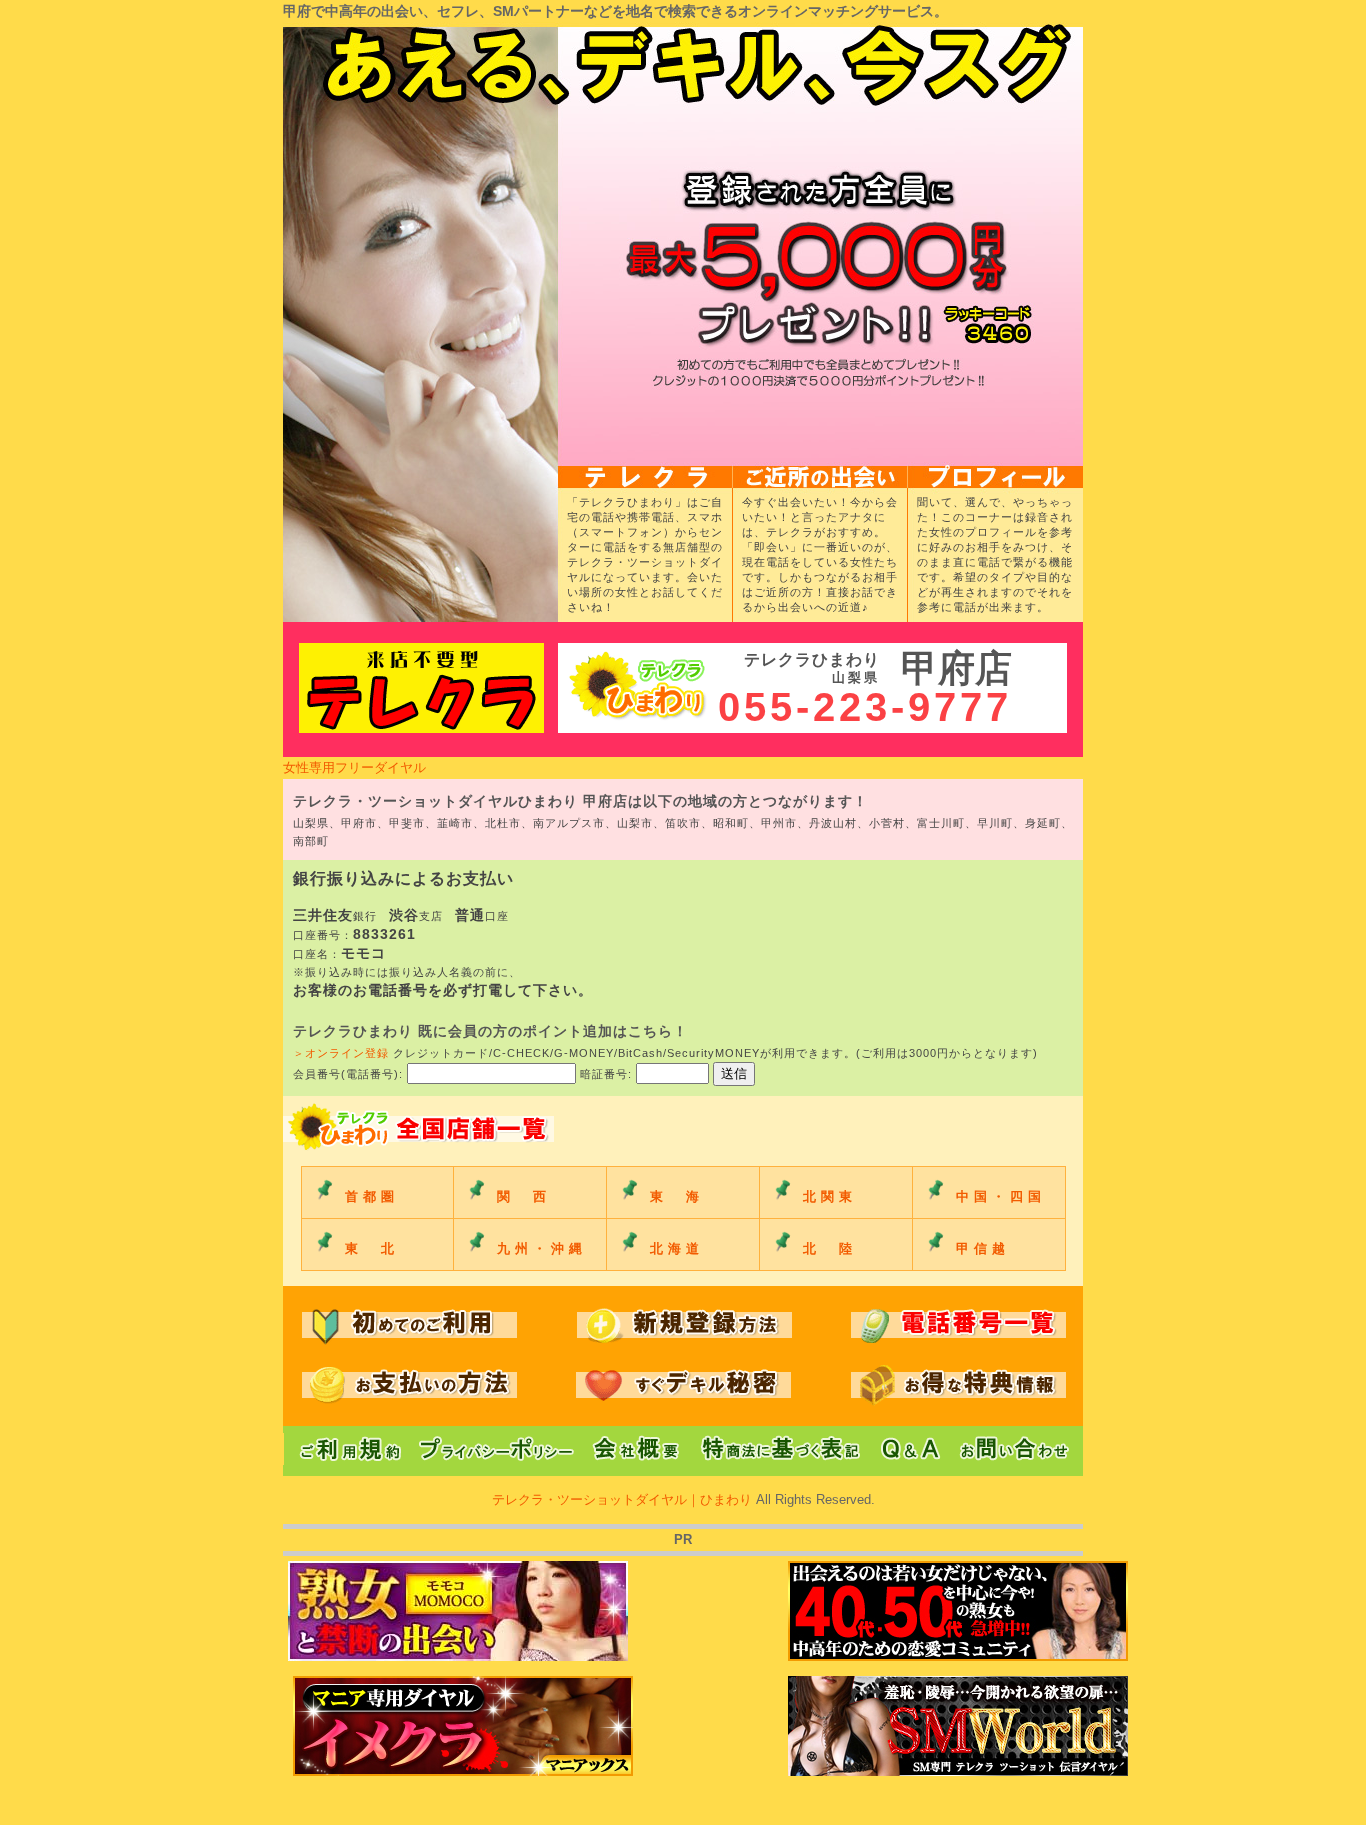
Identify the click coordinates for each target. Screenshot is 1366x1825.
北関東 (830, 1196)
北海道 (677, 1248)
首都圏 (372, 1196)
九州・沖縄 (542, 1248)
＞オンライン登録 (341, 1053)
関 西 (524, 1196)
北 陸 (830, 1248)
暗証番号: (608, 1074)
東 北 (372, 1248)
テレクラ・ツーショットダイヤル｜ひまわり (624, 1499)
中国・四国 (1001, 1196)
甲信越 (983, 1248)
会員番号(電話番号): (350, 1074)
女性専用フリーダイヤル (354, 767)
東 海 (677, 1196)
